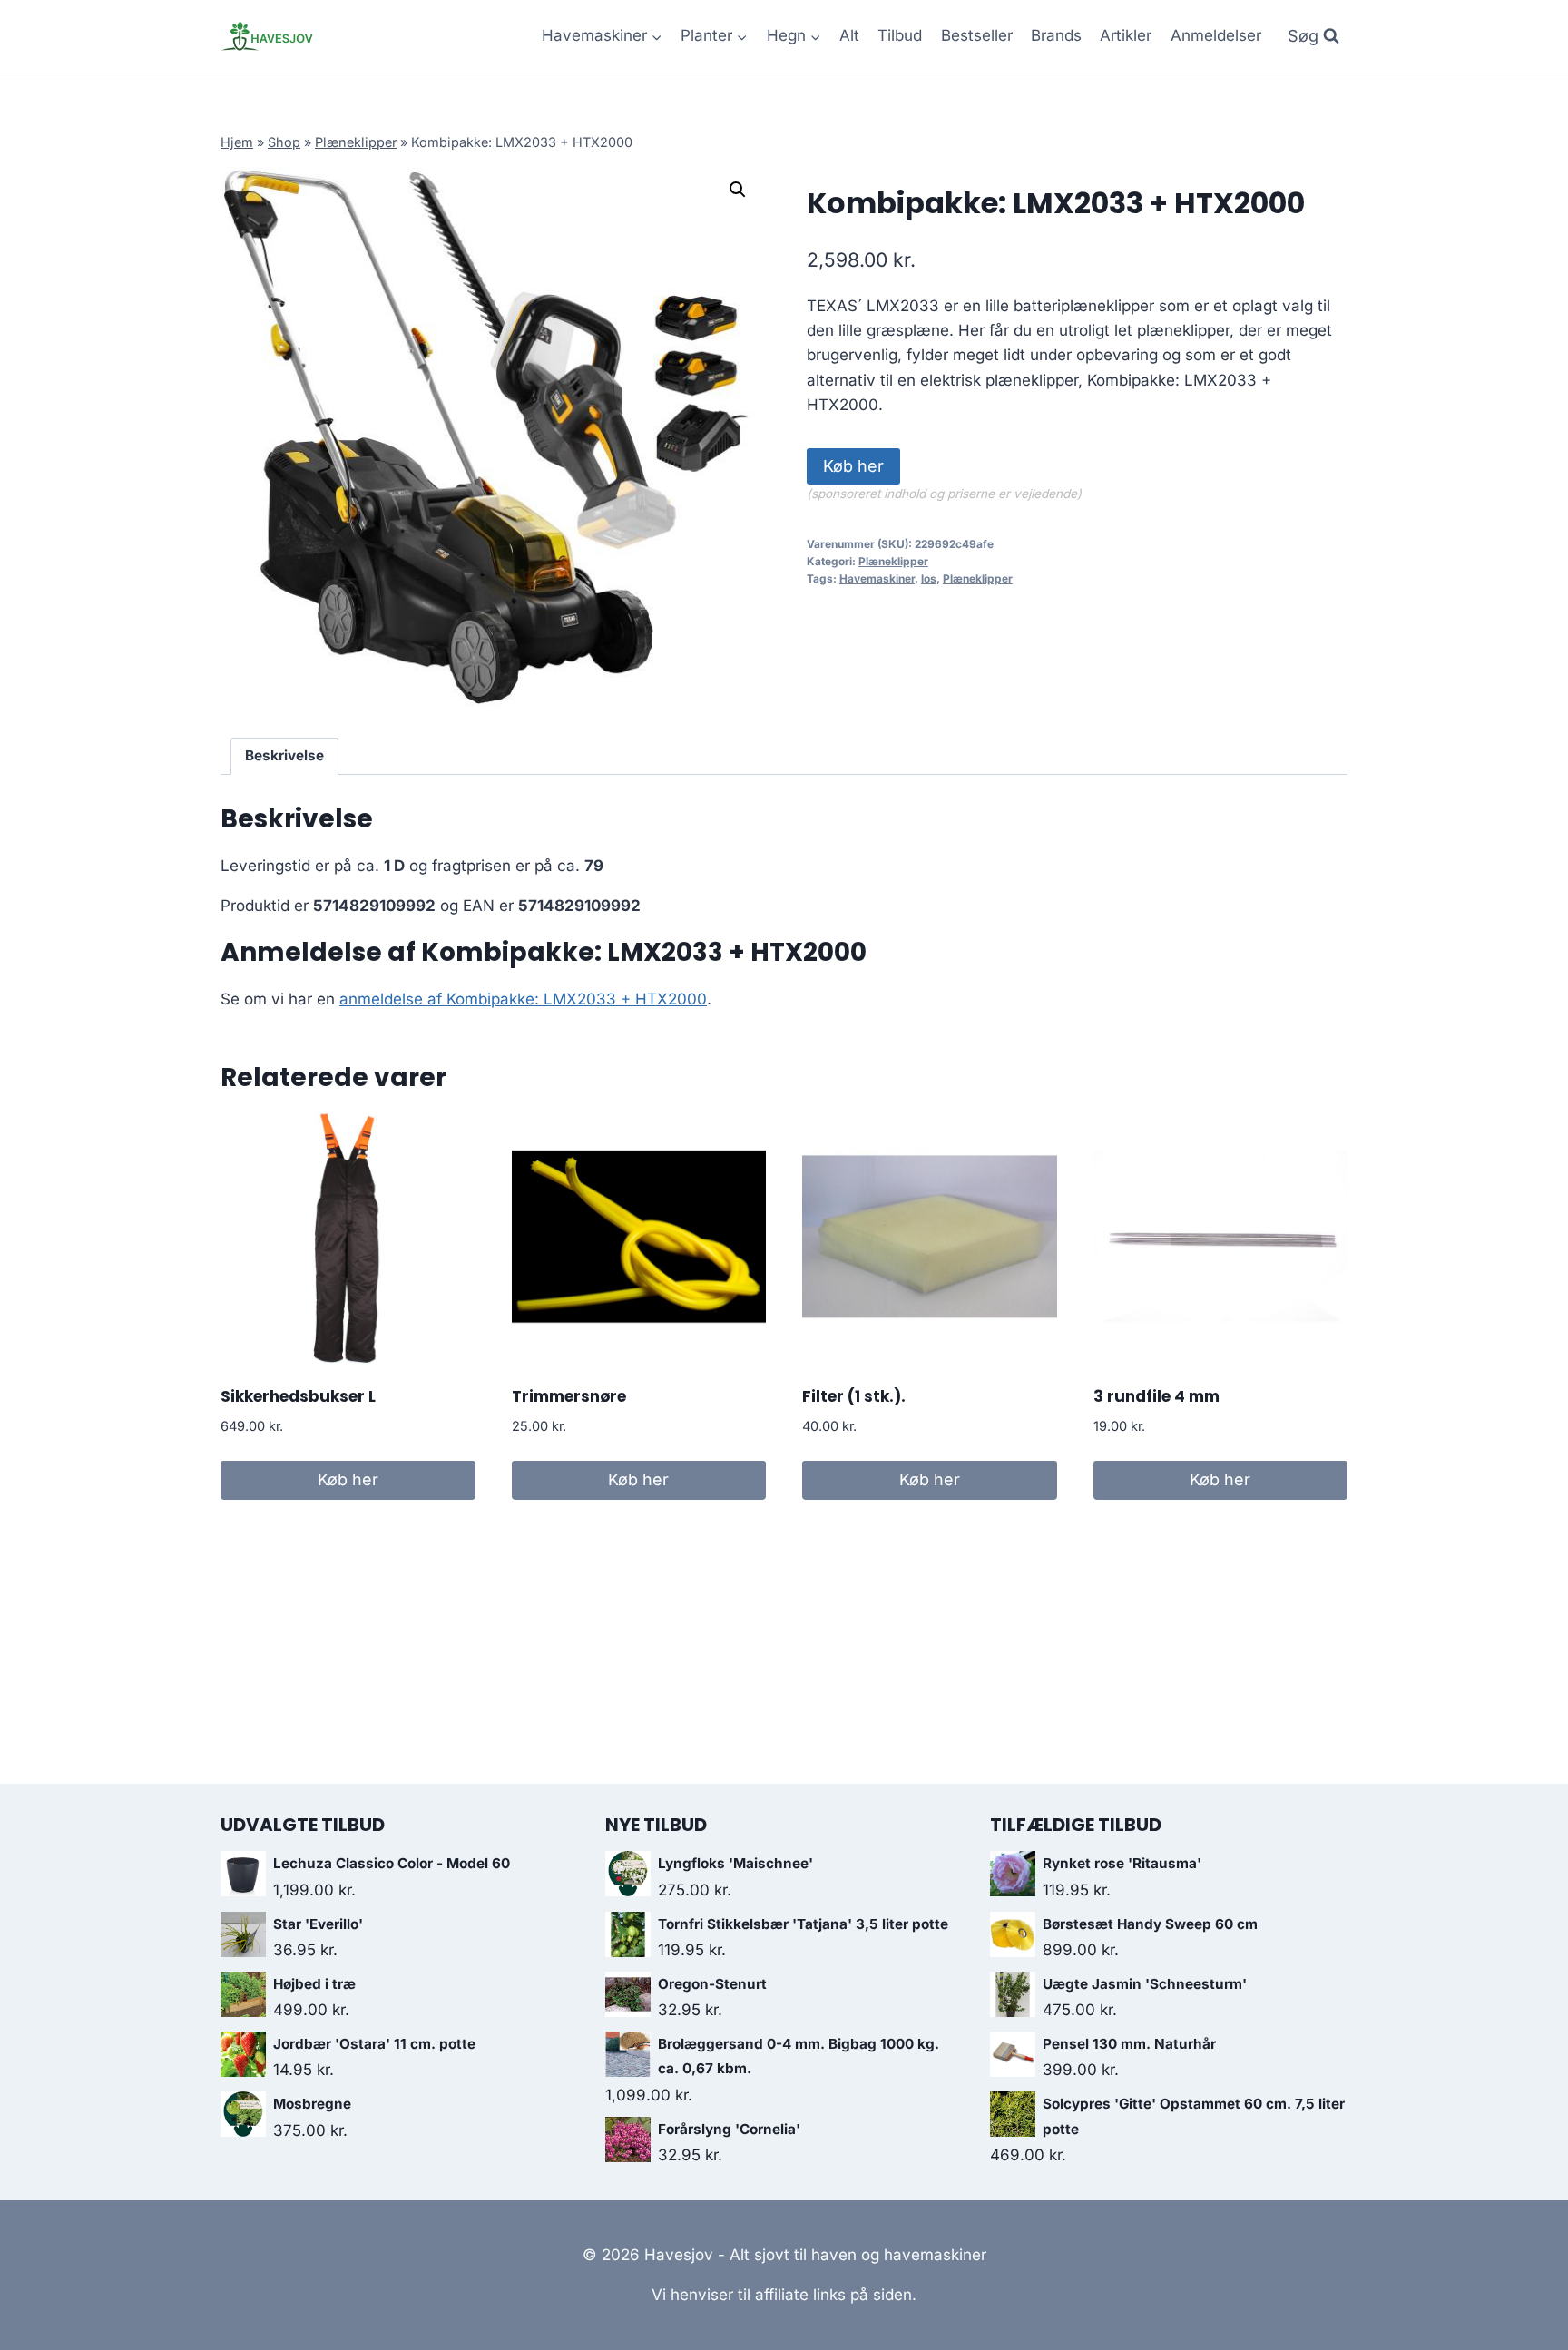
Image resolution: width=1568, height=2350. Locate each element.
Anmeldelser (1216, 35)
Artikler (1126, 35)
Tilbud (900, 35)
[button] (738, 190)
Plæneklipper (356, 142)
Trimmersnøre (569, 1396)
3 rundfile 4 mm (1156, 1396)
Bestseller (977, 35)
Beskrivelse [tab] (284, 755)
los (929, 578)
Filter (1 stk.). (854, 1396)
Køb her (853, 466)
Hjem (237, 142)
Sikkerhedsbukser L (298, 1396)
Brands (1056, 35)
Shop (284, 142)
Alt (849, 35)
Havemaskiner (877, 578)
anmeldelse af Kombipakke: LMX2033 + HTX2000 (523, 999)
